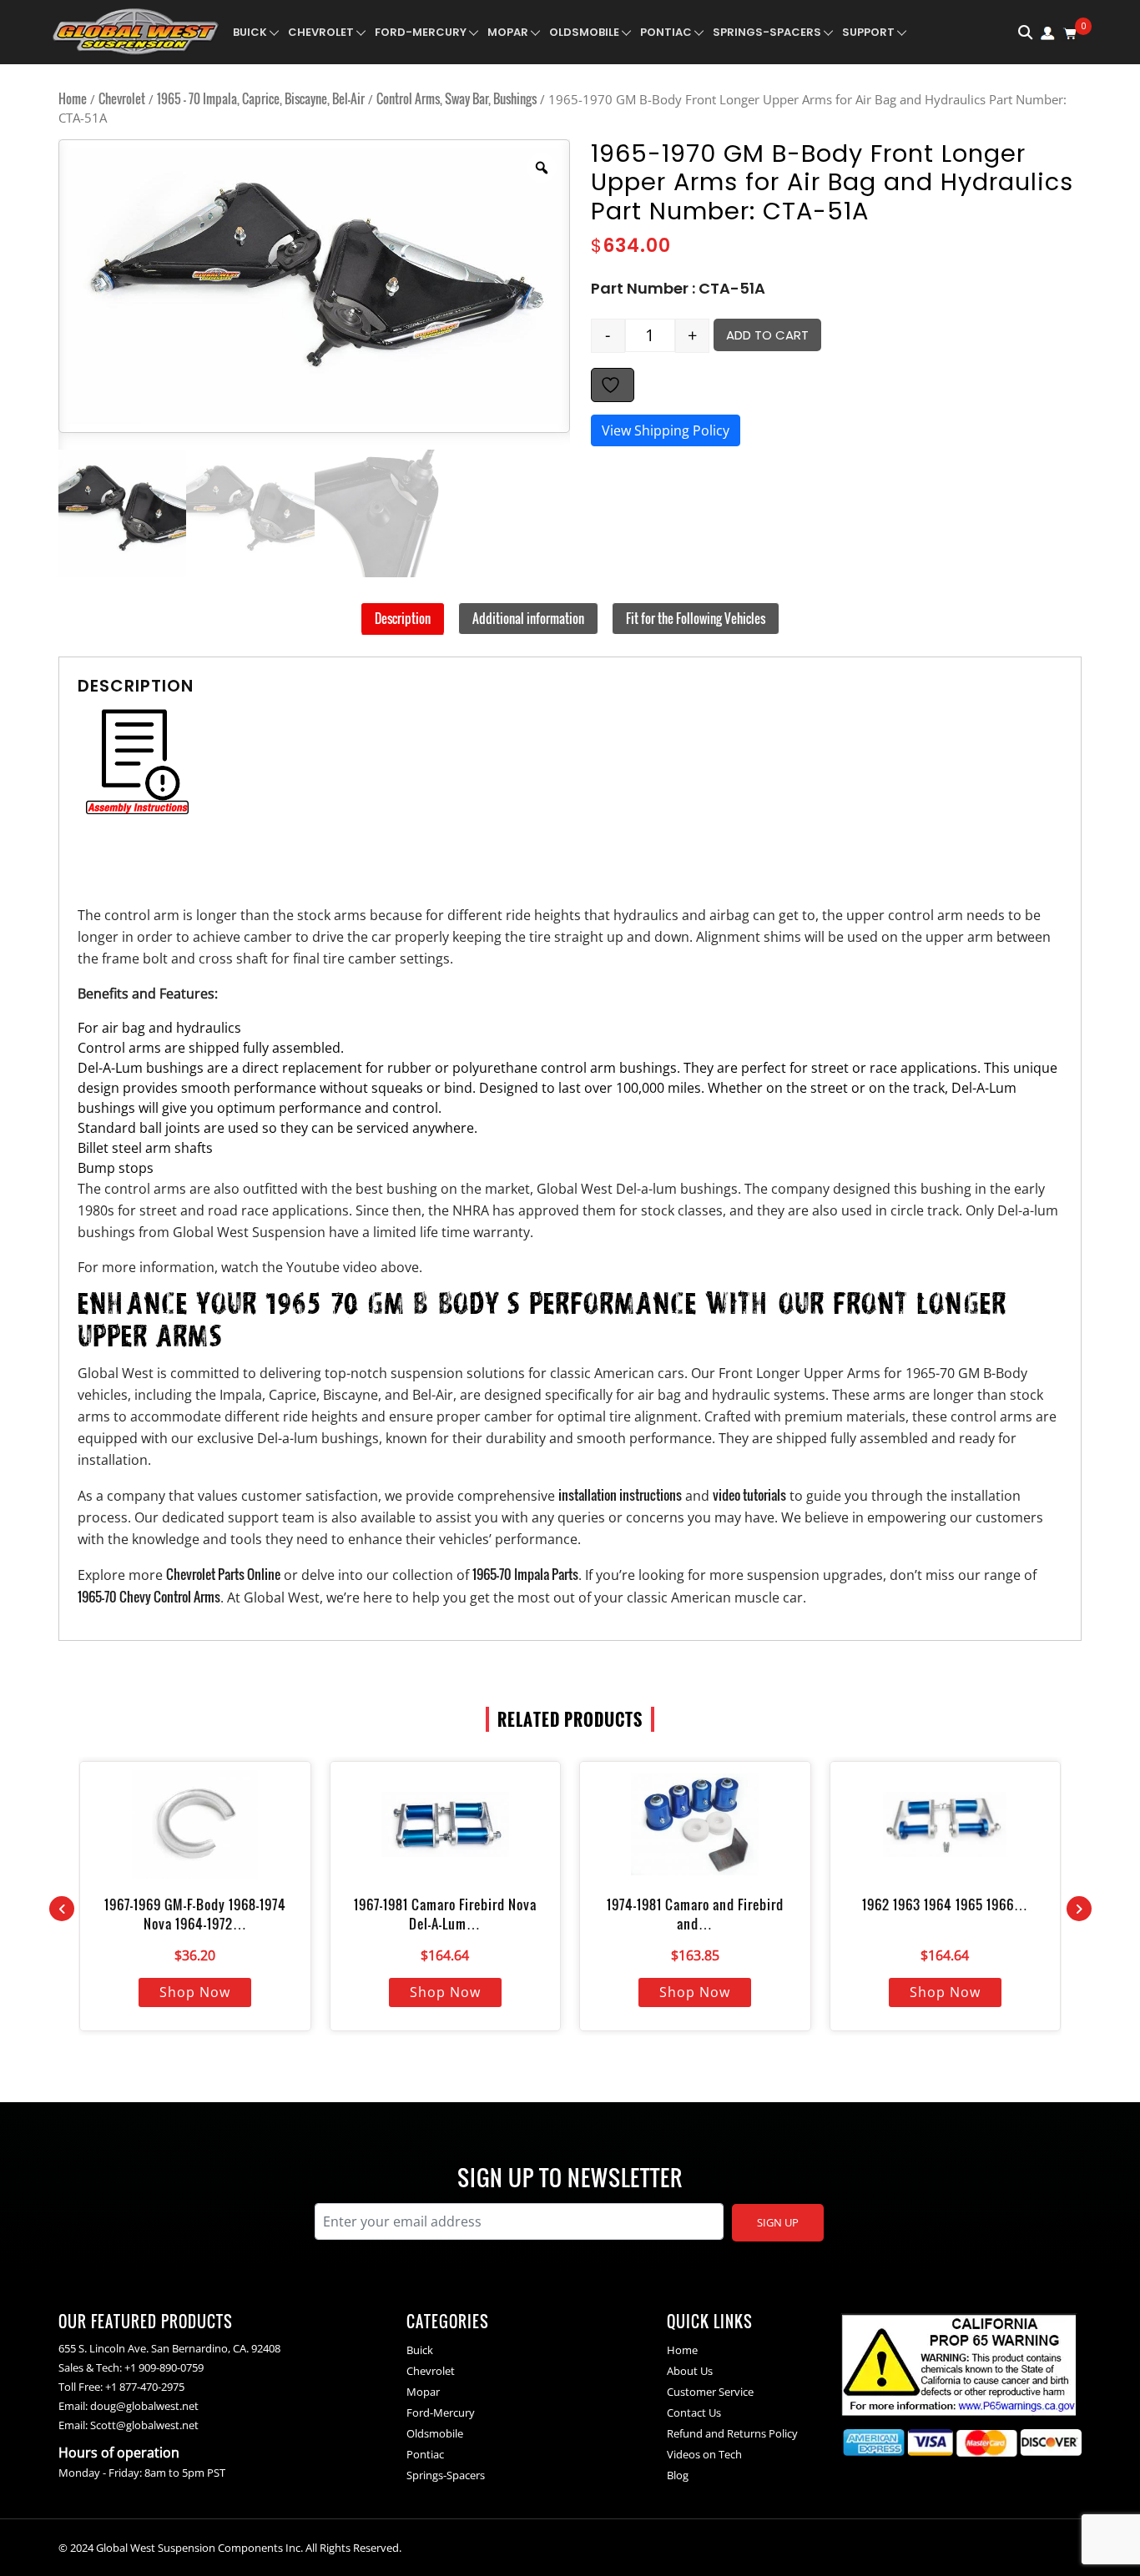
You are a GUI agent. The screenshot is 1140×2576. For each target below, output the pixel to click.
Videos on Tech (704, 2454)
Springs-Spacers (767, 32)
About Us (690, 2371)
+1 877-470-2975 (145, 2387)
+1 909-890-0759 (164, 2367)
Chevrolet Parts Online (223, 1574)
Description (403, 618)
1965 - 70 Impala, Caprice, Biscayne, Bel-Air (261, 98)
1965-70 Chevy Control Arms (149, 1597)
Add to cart (767, 335)
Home (73, 98)
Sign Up (778, 2222)
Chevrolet (321, 32)
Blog (678, 2475)
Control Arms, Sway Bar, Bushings (457, 98)
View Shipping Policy (666, 430)
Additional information (528, 618)
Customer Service (710, 2392)
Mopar (508, 32)
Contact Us (694, 2412)
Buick (250, 32)
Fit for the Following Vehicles (696, 618)
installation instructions (620, 1495)
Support (868, 32)
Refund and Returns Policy (732, 2433)
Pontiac (666, 32)
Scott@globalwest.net (144, 2425)
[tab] (403, 619)
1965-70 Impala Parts (525, 1574)
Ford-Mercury (421, 32)
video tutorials (749, 1495)
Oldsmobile (584, 32)
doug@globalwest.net (144, 2406)
